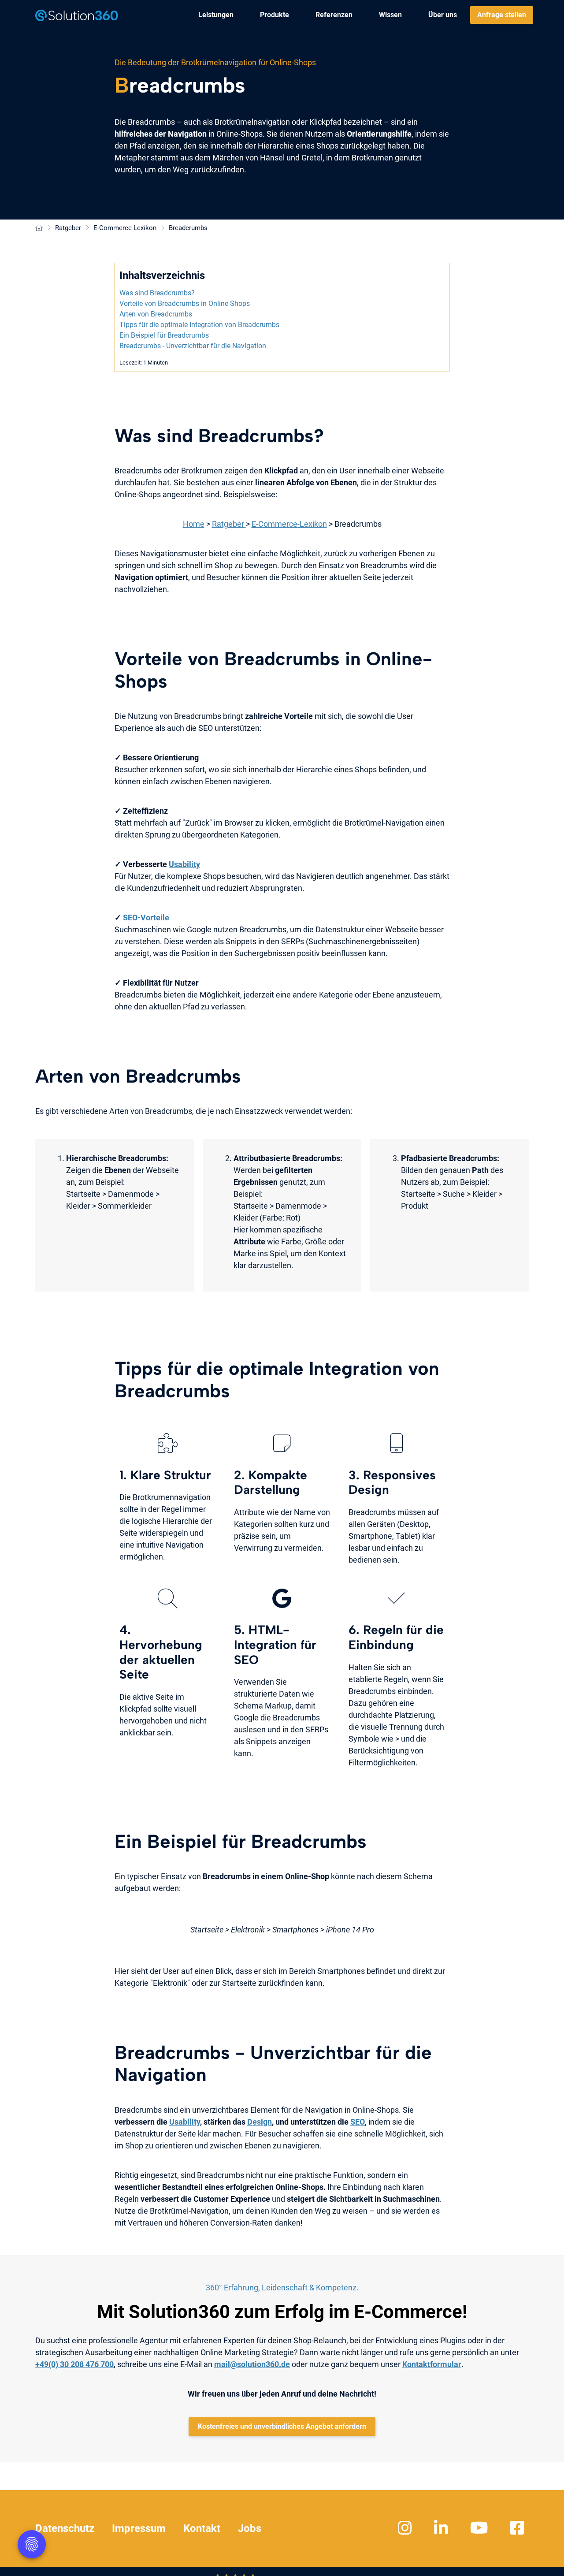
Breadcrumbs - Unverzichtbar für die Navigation (193, 346)
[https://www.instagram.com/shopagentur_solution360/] (406, 2528)
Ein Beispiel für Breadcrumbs (164, 335)
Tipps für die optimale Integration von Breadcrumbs (199, 325)
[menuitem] (216, 15)
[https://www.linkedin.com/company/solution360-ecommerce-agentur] (442, 2528)
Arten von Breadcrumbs (156, 314)
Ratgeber (229, 524)
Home (194, 524)
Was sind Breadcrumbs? (157, 293)
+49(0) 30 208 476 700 (74, 2364)
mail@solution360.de (252, 2364)
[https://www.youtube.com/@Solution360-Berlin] (480, 2528)
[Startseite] (39, 228)
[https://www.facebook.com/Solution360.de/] (518, 2528)
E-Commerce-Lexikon (289, 524)
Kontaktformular (432, 2364)
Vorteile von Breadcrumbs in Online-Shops (185, 303)
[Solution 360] (77, 15)
